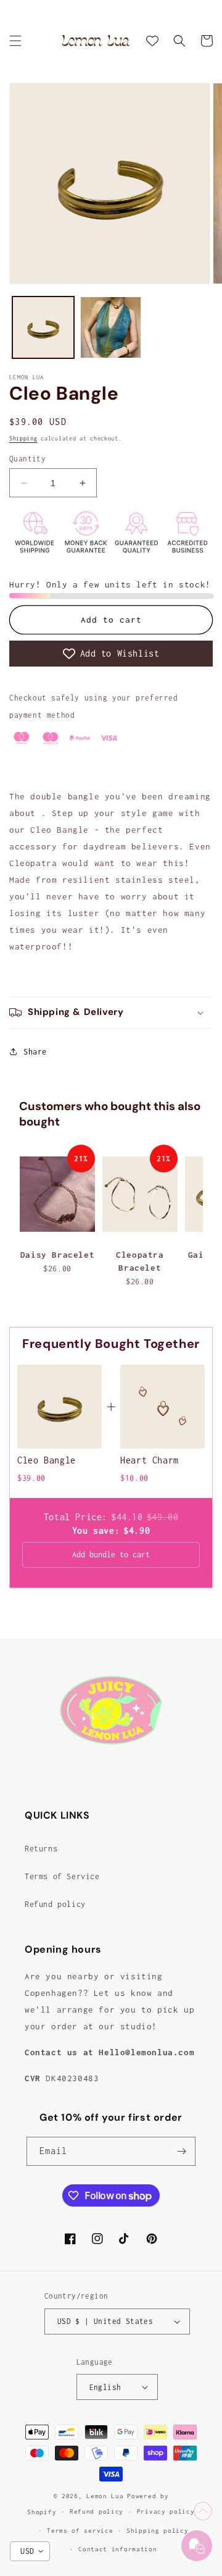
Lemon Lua (105, 2496)
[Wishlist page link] (152, 41)
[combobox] (30, 2551)
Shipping (23, 438)
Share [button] (35, 1052)
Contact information (117, 2549)
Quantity (27, 459)
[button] (15, 41)
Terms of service (80, 2531)
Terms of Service (62, 1876)
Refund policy (55, 1904)
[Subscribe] (181, 2151)
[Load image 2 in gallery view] (111, 327)
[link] (60, 1407)
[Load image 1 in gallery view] (43, 327)
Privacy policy (166, 2511)
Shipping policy (158, 2531)
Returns (41, 1849)
